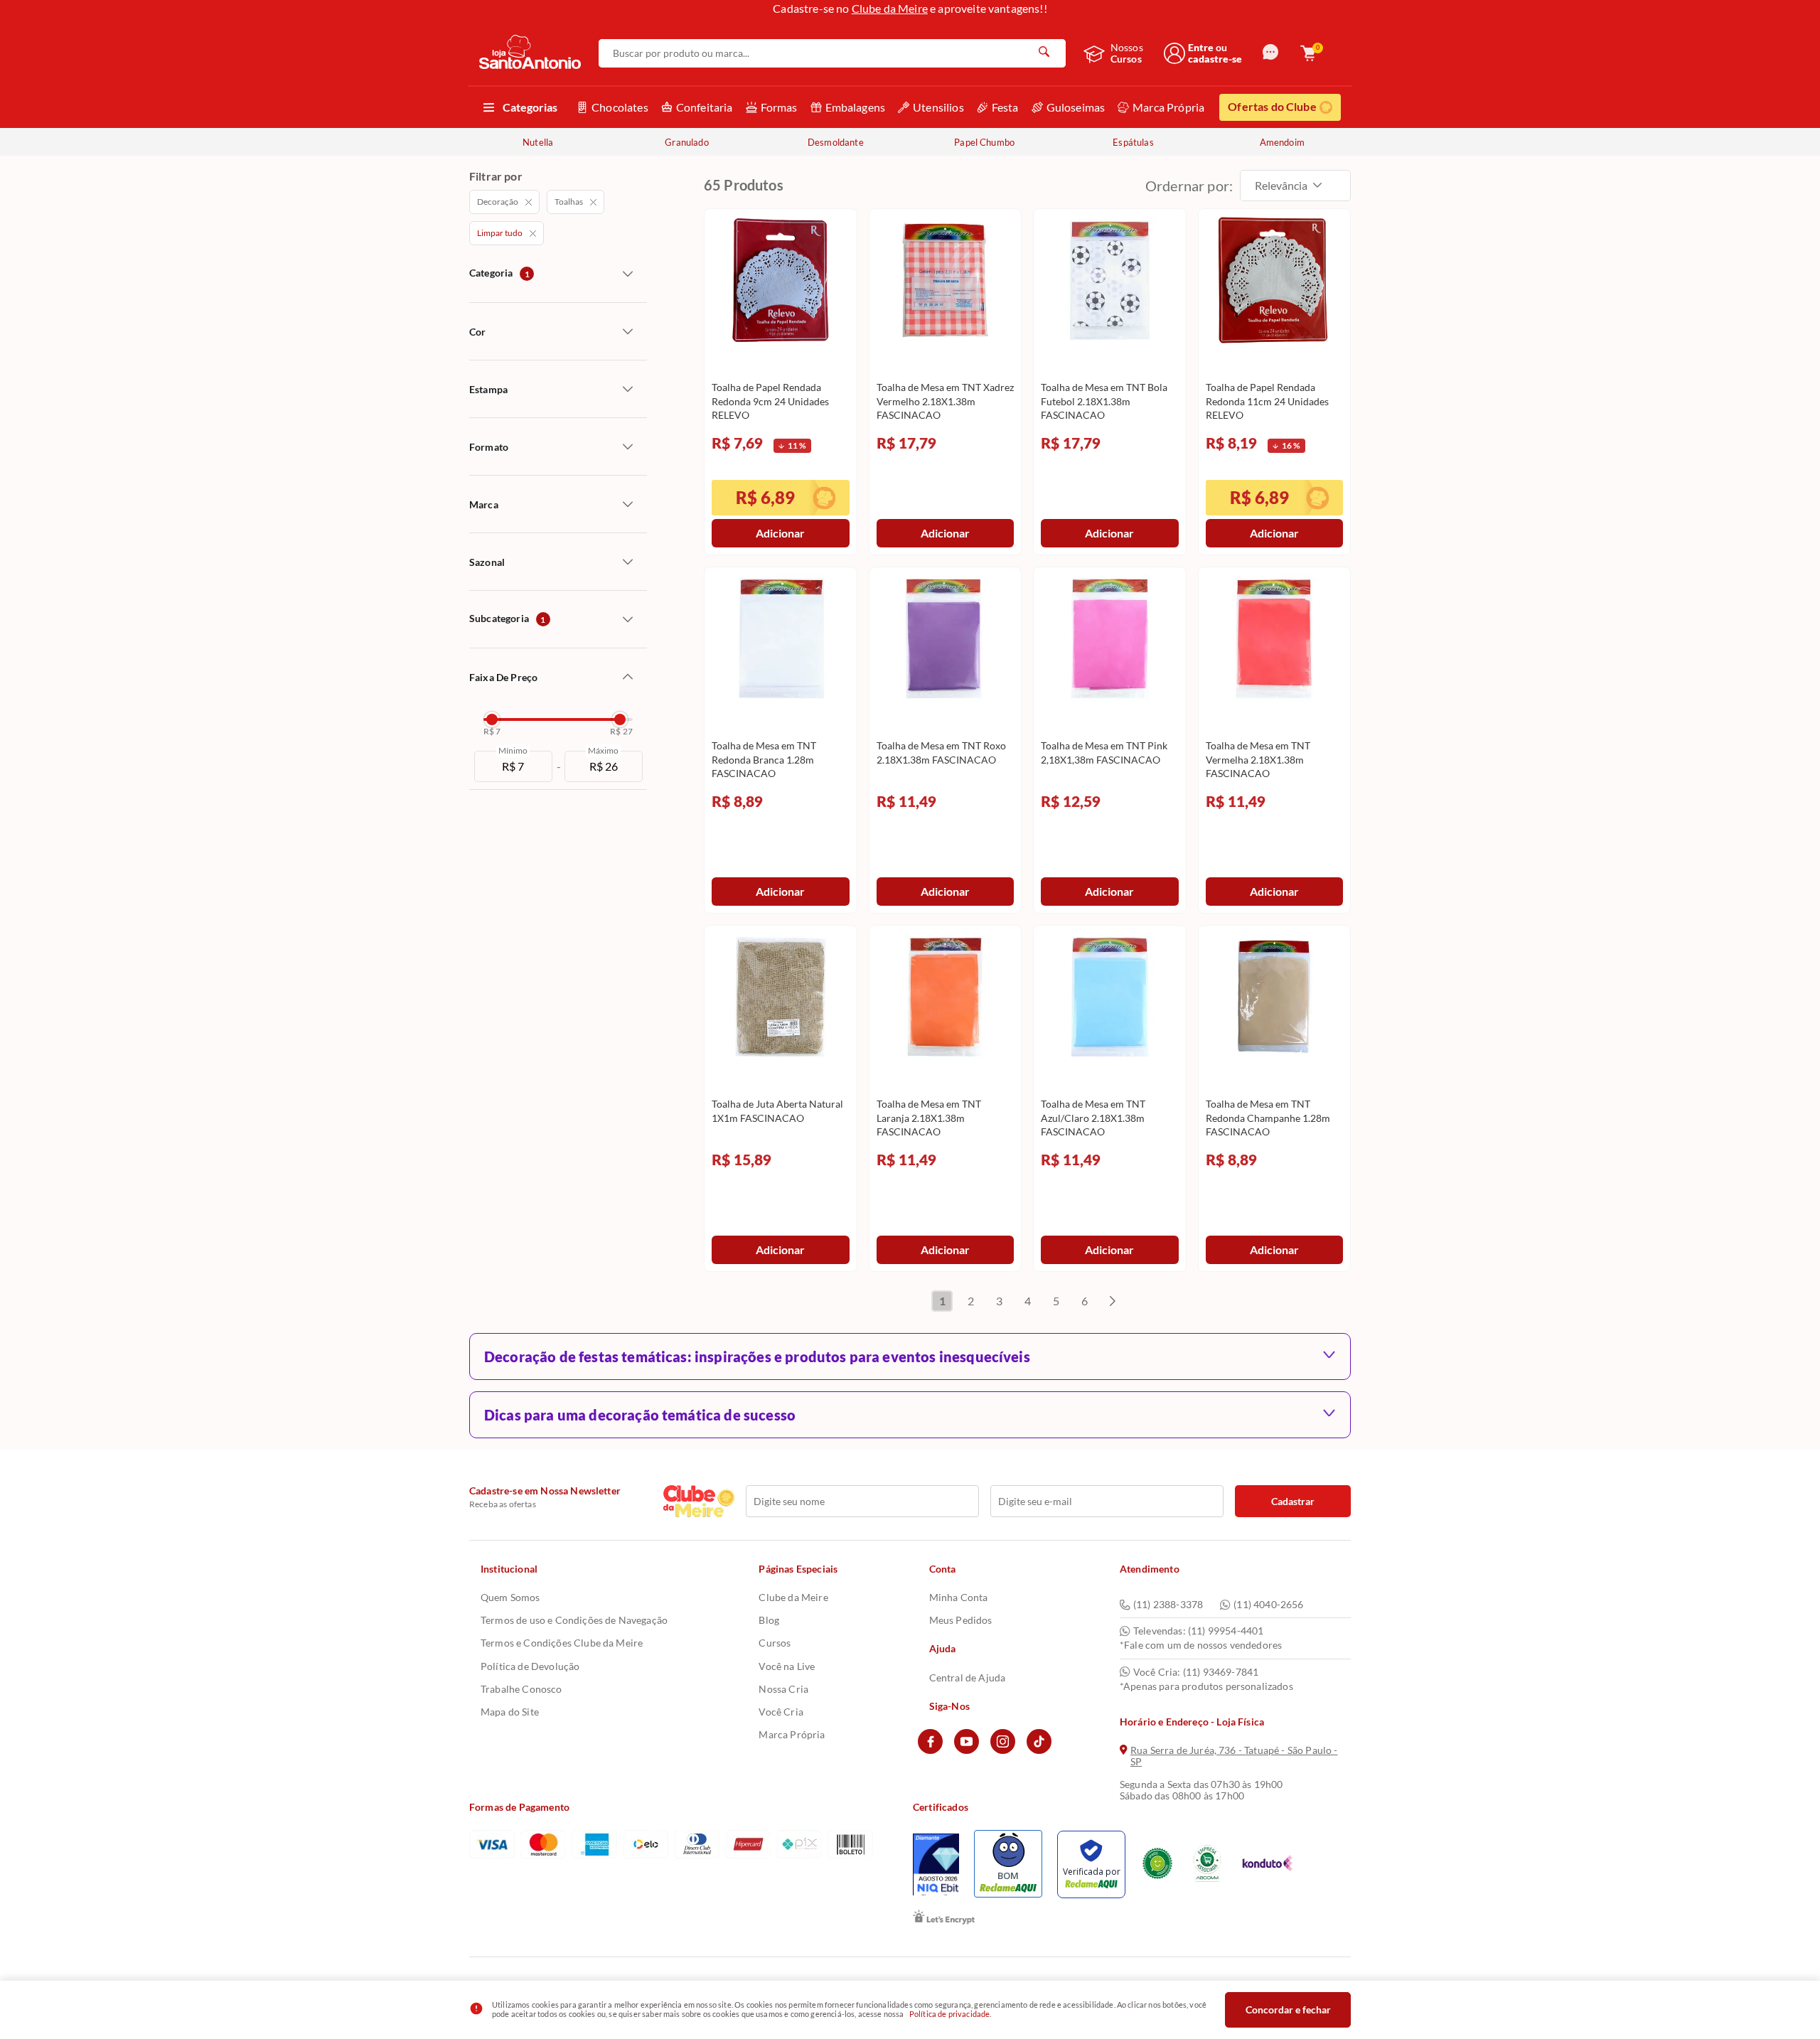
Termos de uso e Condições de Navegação (574, 1620)
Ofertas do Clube (1272, 106)
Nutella (538, 142)
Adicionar (780, 533)
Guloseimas (1076, 107)
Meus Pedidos (961, 1620)
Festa (1005, 107)
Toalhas (569, 202)
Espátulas (1133, 142)
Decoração (498, 202)
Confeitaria (705, 107)
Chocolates (620, 107)
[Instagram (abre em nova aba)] (1003, 1750)
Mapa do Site (510, 1712)
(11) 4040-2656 (1268, 1605)
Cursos (775, 1643)
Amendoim (1282, 142)
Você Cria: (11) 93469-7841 (1196, 1672)
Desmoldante (836, 142)
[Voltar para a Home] (530, 53)
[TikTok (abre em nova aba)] (1039, 1750)
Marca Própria (1168, 107)
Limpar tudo (500, 233)
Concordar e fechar (1288, 2009)
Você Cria (781, 1712)
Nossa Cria (783, 1689)
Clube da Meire (890, 8)
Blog (769, 1620)
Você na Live (787, 1666)
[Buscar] (1044, 53)
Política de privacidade (950, 2014)
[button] (1270, 53)
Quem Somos (510, 1597)
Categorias (530, 107)
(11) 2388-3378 (1168, 1605)
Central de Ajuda (968, 1677)
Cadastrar (1293, 1501)
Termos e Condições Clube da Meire (562, 1643)
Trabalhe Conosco (521, 1689)
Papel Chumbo (984, 142)
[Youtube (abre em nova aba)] (967, 1750)
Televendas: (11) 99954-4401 (1198, 1631)
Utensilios (938, 107)
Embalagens (856, 107)
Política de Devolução (530, 1666)
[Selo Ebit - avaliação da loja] (936, 1864)
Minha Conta (959, 1597)
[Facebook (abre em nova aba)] (930, 1750)
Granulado (686, 142)
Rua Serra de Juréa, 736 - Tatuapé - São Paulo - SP (1234, 1756)
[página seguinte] (1113, 1301)
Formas (779, 107)
